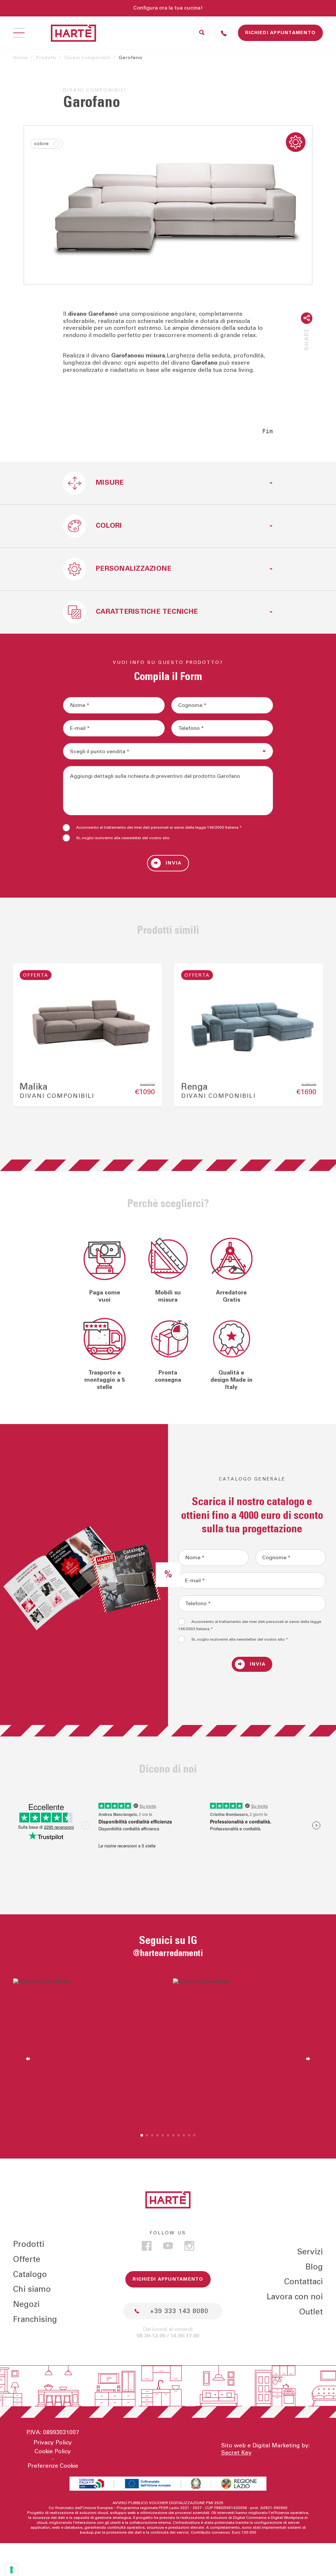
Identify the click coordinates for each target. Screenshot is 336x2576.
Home (20, 58)
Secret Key (236, 2453)
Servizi (310, 2252)
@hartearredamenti (168, 1953)
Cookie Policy (53, 2452)
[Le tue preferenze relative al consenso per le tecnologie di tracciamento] (11, 2570)
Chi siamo (32, 2289)
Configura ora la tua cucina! (168, 8)
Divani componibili (87, 58)
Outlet (311, 2312)
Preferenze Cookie (53, 2466)
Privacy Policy (53, 2443)
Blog (314, 2267)
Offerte (27, 2259)
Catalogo (30, 2275)
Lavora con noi (295, 2297)
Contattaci (304, 2282)
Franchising (35, 2320)
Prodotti (46, 58)
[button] (25, 1035)
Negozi (26, 2304)
